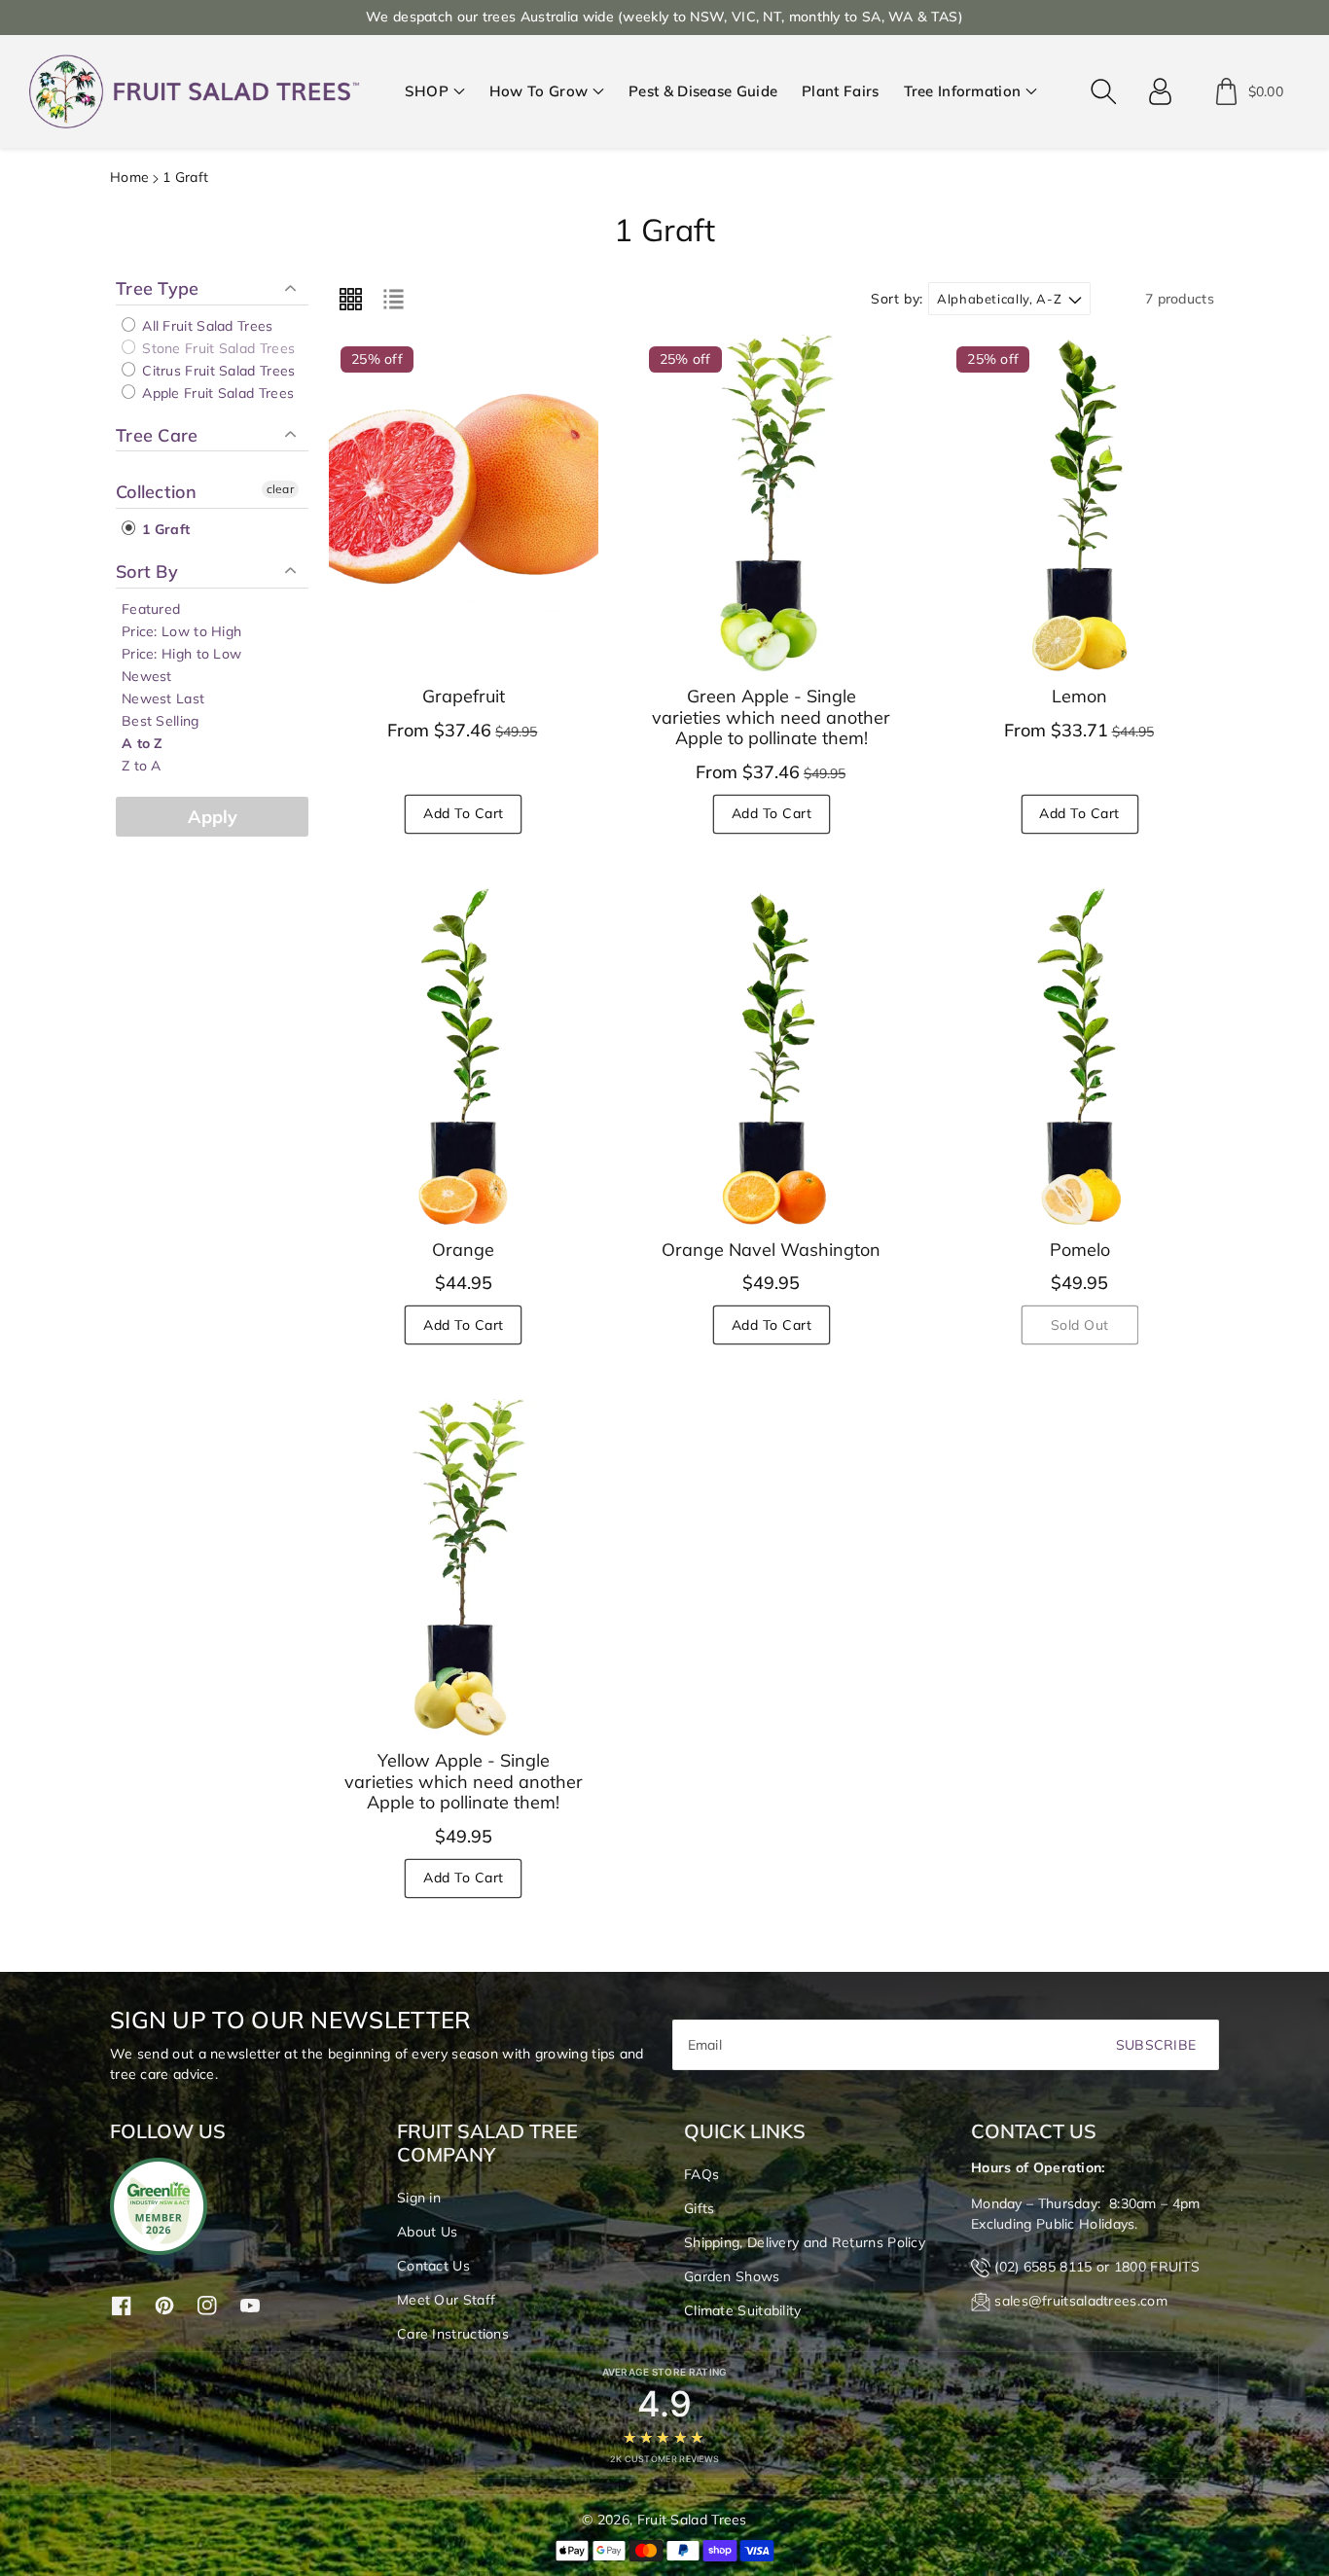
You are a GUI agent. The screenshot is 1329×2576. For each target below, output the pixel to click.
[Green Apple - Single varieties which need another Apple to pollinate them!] (772, 503)
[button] (435, 92)
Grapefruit (464, 696)
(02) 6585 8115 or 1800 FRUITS (1097, 2267)
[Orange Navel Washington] (772, 1056)
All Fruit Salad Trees (206, 326)
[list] (393, 299)
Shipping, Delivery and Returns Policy (805, 2242)
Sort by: (897, 299)
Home (129, 177)
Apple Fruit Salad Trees (216, 393)
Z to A (142, 766)
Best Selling (161, 721)
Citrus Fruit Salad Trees (217, 371)
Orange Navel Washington (771, 1250)
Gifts (700, 2208)
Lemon (1079, 696)
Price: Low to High (181, 631)
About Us (427, 2232)
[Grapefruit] (464, 503)
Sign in (419, 2198)
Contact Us (433, 2266)
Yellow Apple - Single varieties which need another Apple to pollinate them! (464, 1781)
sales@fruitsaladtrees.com (1081, 2301)
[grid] (350, 299)
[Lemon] (1079, 503)
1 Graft (164, 529)
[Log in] (1161, 91)
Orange (463, 1250)
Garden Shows (732, 2276)
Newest (147, 676)
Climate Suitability (743, 2310)
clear (281, 489)
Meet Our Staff (446, 2300)
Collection (156, 492)
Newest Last (163, 698)
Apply (213, 817)
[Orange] (464, 1056)
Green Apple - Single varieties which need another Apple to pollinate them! (771, 717)
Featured (151, 609)
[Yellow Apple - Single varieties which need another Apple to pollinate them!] (464, 1567)
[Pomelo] (1079, 1056)
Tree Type (158, 289)
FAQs (701, 2174)
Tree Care (157, 435)
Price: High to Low (181, 654)
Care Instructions (453, 2334)
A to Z (143, 743)
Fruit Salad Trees (692, 2520)
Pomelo (1080, 1250)
